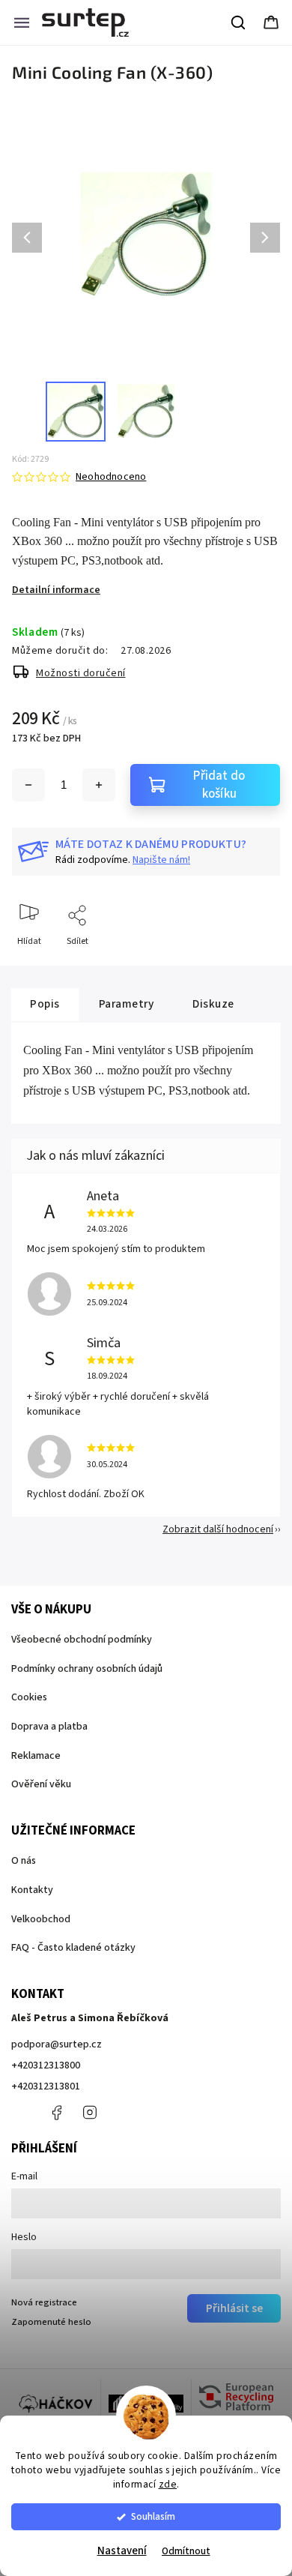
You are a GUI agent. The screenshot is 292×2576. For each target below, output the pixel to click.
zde (168, 2484)
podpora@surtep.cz (57, 2044)
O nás (24, 1861)
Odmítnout (186, 2551)
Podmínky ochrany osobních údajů (87, 1669)
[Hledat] (239, 22)
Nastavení (122, 2551)
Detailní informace (56, 590)
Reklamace (36, 1756)
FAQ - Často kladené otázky (73, 1948)
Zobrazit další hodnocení (218, 1529)
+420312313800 (46, 2065)
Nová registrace (44, 2302)
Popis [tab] (45, 1004)
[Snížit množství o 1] (28, 785)
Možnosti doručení (81, 673)
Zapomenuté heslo (51, 2322)
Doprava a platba (49, 1727)
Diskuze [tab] (213, 1004)
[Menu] (22, 22)
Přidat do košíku (219, 785)
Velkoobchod (41, 1919)
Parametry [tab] (127, 1004)
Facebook (56, 2113)
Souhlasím (153, 2516)
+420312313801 (46, 2086)
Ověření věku (41, 1784)
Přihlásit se (234, 2308)
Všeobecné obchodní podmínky (82, 1640)
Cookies (29, 1697)
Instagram (90, 2113)
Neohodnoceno (111, 477)
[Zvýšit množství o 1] (99, 785)
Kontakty (32, 1890)
